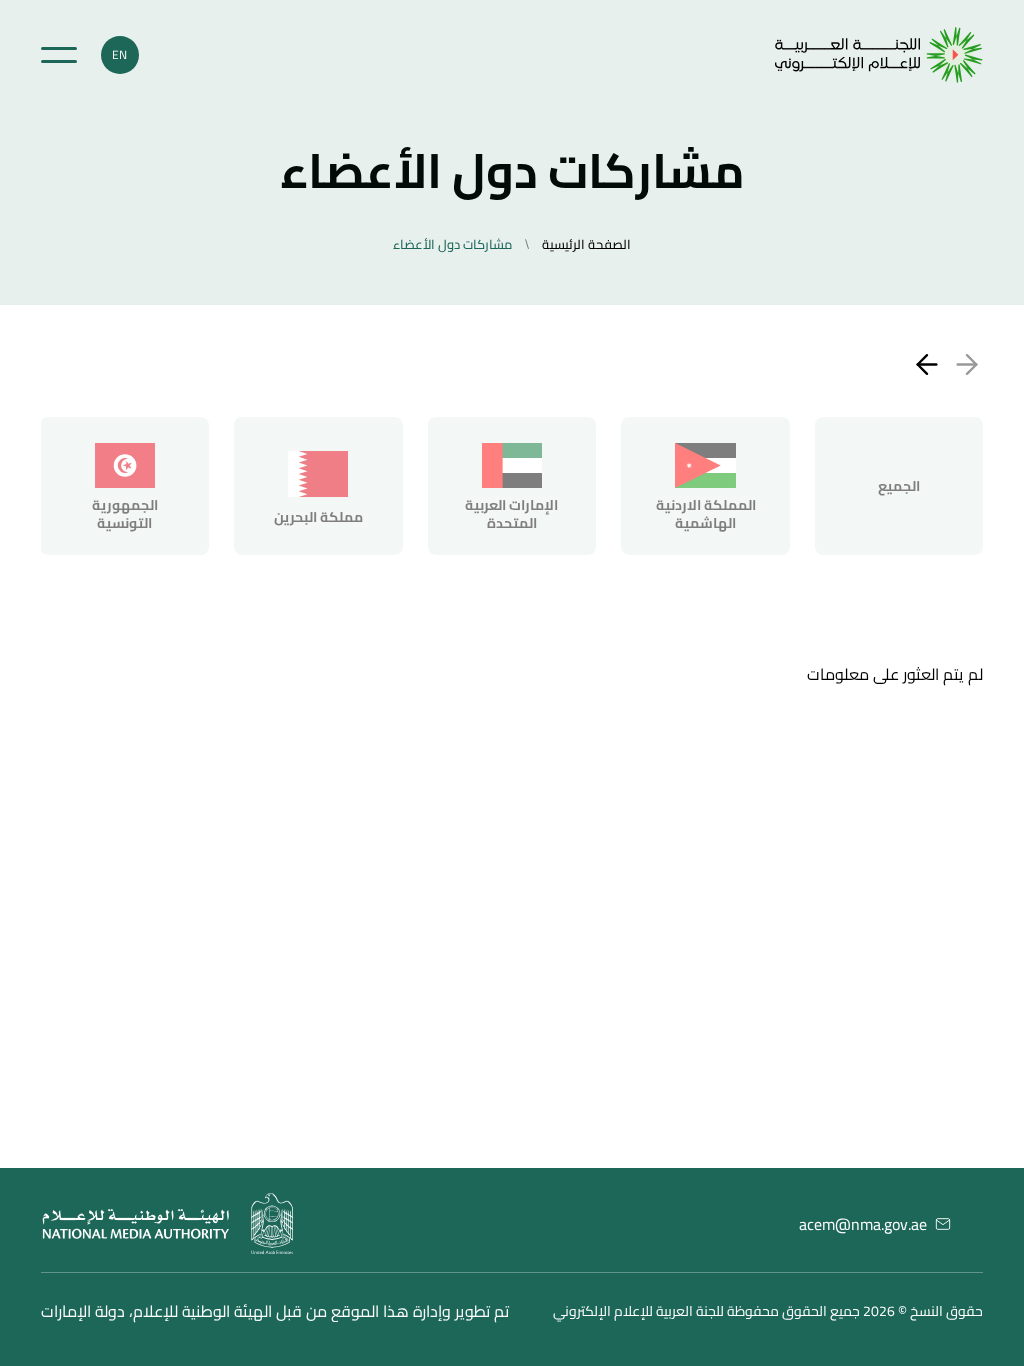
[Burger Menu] (59, 55)
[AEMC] (879, 55)
